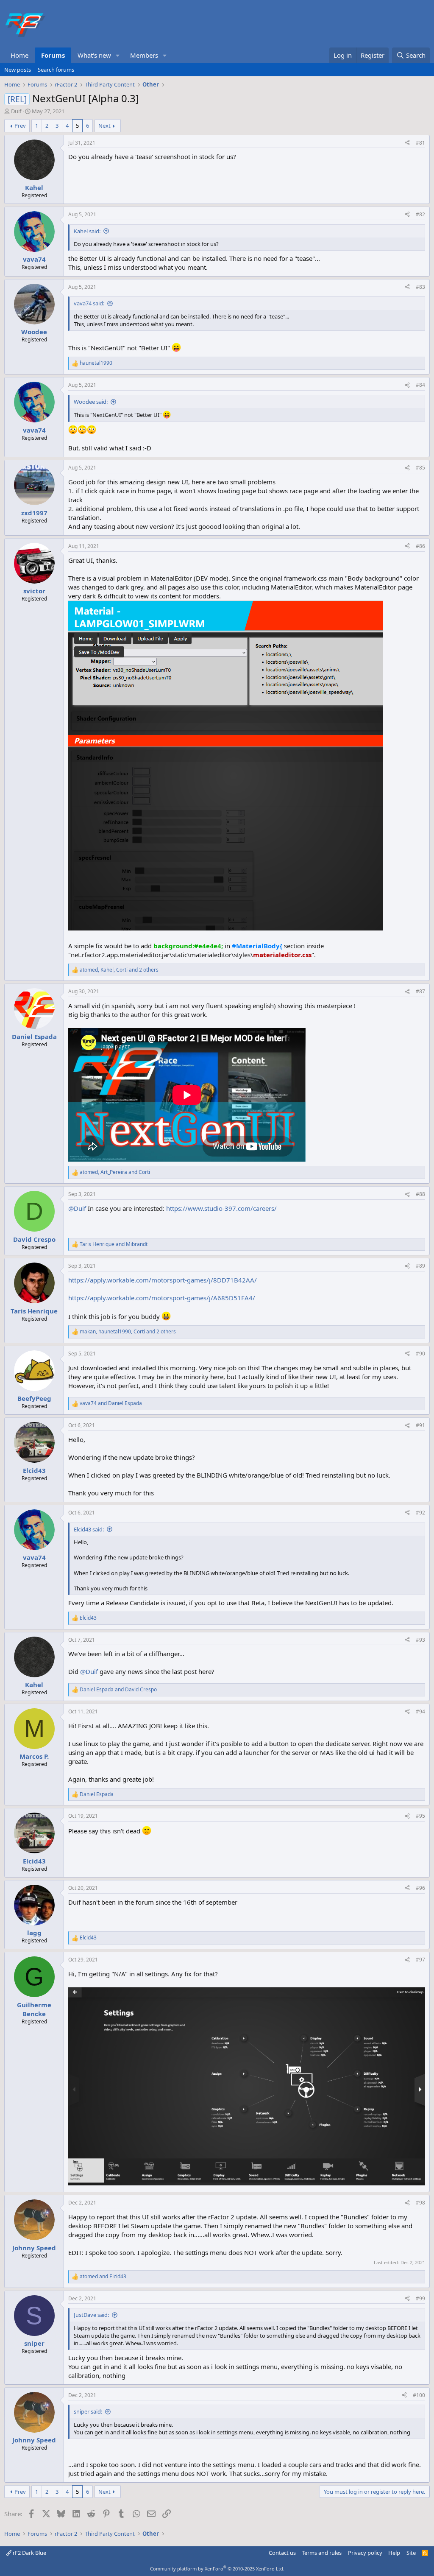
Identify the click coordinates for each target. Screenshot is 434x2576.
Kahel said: (87, 231)
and (114, 1244)
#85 (420, 468)
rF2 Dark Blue (29, 2553)
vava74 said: (89, 303)
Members (144, 55)
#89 (420, 1266)
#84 (420, 385)
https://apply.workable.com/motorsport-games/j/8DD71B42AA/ (163, 1280)
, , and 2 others (119, 970)
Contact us (282, 2553)
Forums (53, 55)
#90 (420, 1354)
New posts (18, 70)
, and (115, 1172)
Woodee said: (91, 402)
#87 (420, 991)
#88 (420, 1194)
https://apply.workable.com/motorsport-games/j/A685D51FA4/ (162, 1298)
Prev (20, 126)
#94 (420, 1711)
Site (411, 2553)
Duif (16, 111)
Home (19, 55)
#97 (420, 1960)
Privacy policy (365, 2553)
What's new (94, 55)
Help (394, 2553)
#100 (419, 2395)
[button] (118, 55)
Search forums (56, 70)
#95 (420, 1816)
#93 (420, 1640)
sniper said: (88, 2411)
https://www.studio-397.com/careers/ (221, 1208)
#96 (420, 1888)
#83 (420, 287)
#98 (420, 2203)
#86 (420, 546)
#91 (420, 1425)
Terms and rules (322, 2553)
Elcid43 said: (89, 1529)
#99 (420, 2298)
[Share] (407, 143)
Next (104, 126)
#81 (420, 143)
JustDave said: (91, 2315)
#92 (420, 1513)
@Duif (77, 1208)
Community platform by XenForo (217, 2569)
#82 (420, 214)
